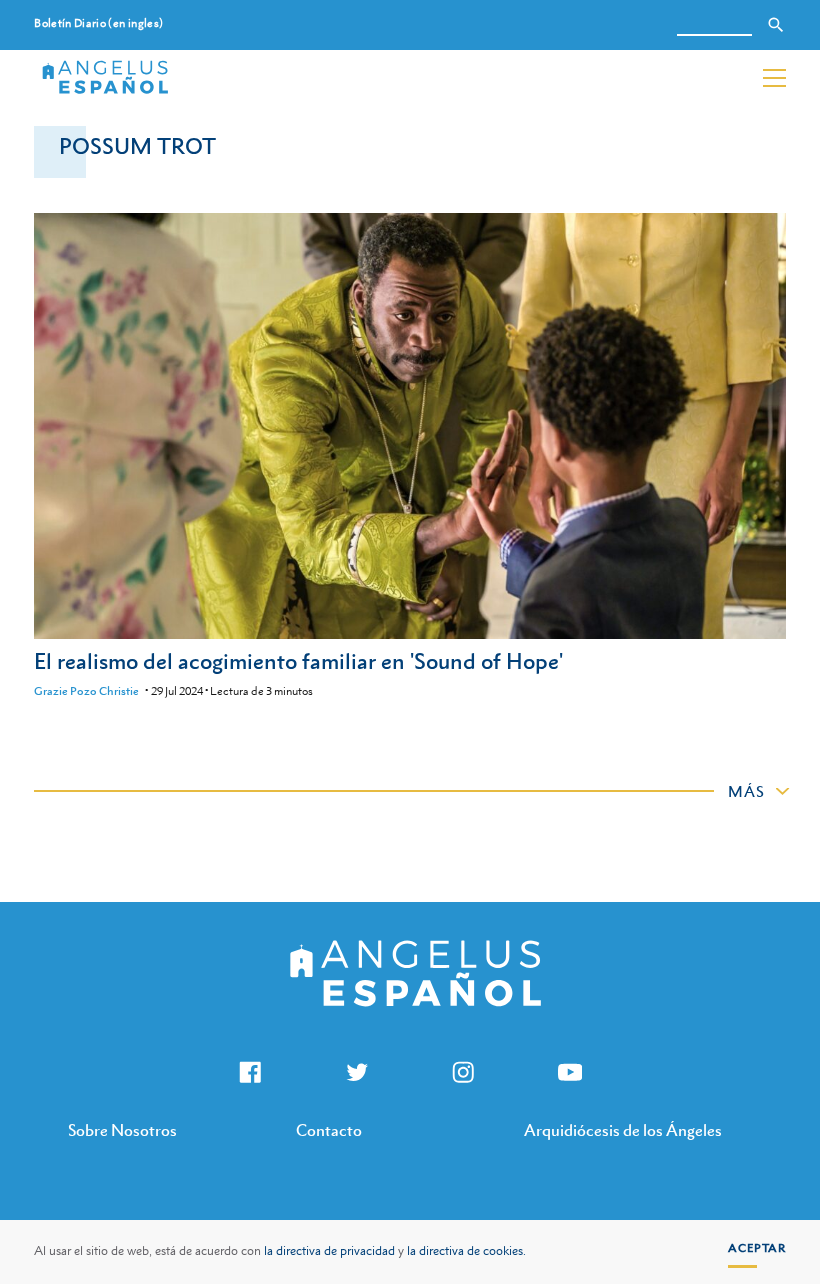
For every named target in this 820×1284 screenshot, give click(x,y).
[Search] (776, 25)
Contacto (329, 1130)
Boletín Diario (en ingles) (98, 23)
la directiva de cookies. (466, 1251)
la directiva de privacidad (329, 1251)
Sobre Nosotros (122, 1130)
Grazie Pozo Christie (86, 691)
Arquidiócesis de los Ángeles (623, 1130)
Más (746, 791)
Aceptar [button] (757, 1248)
